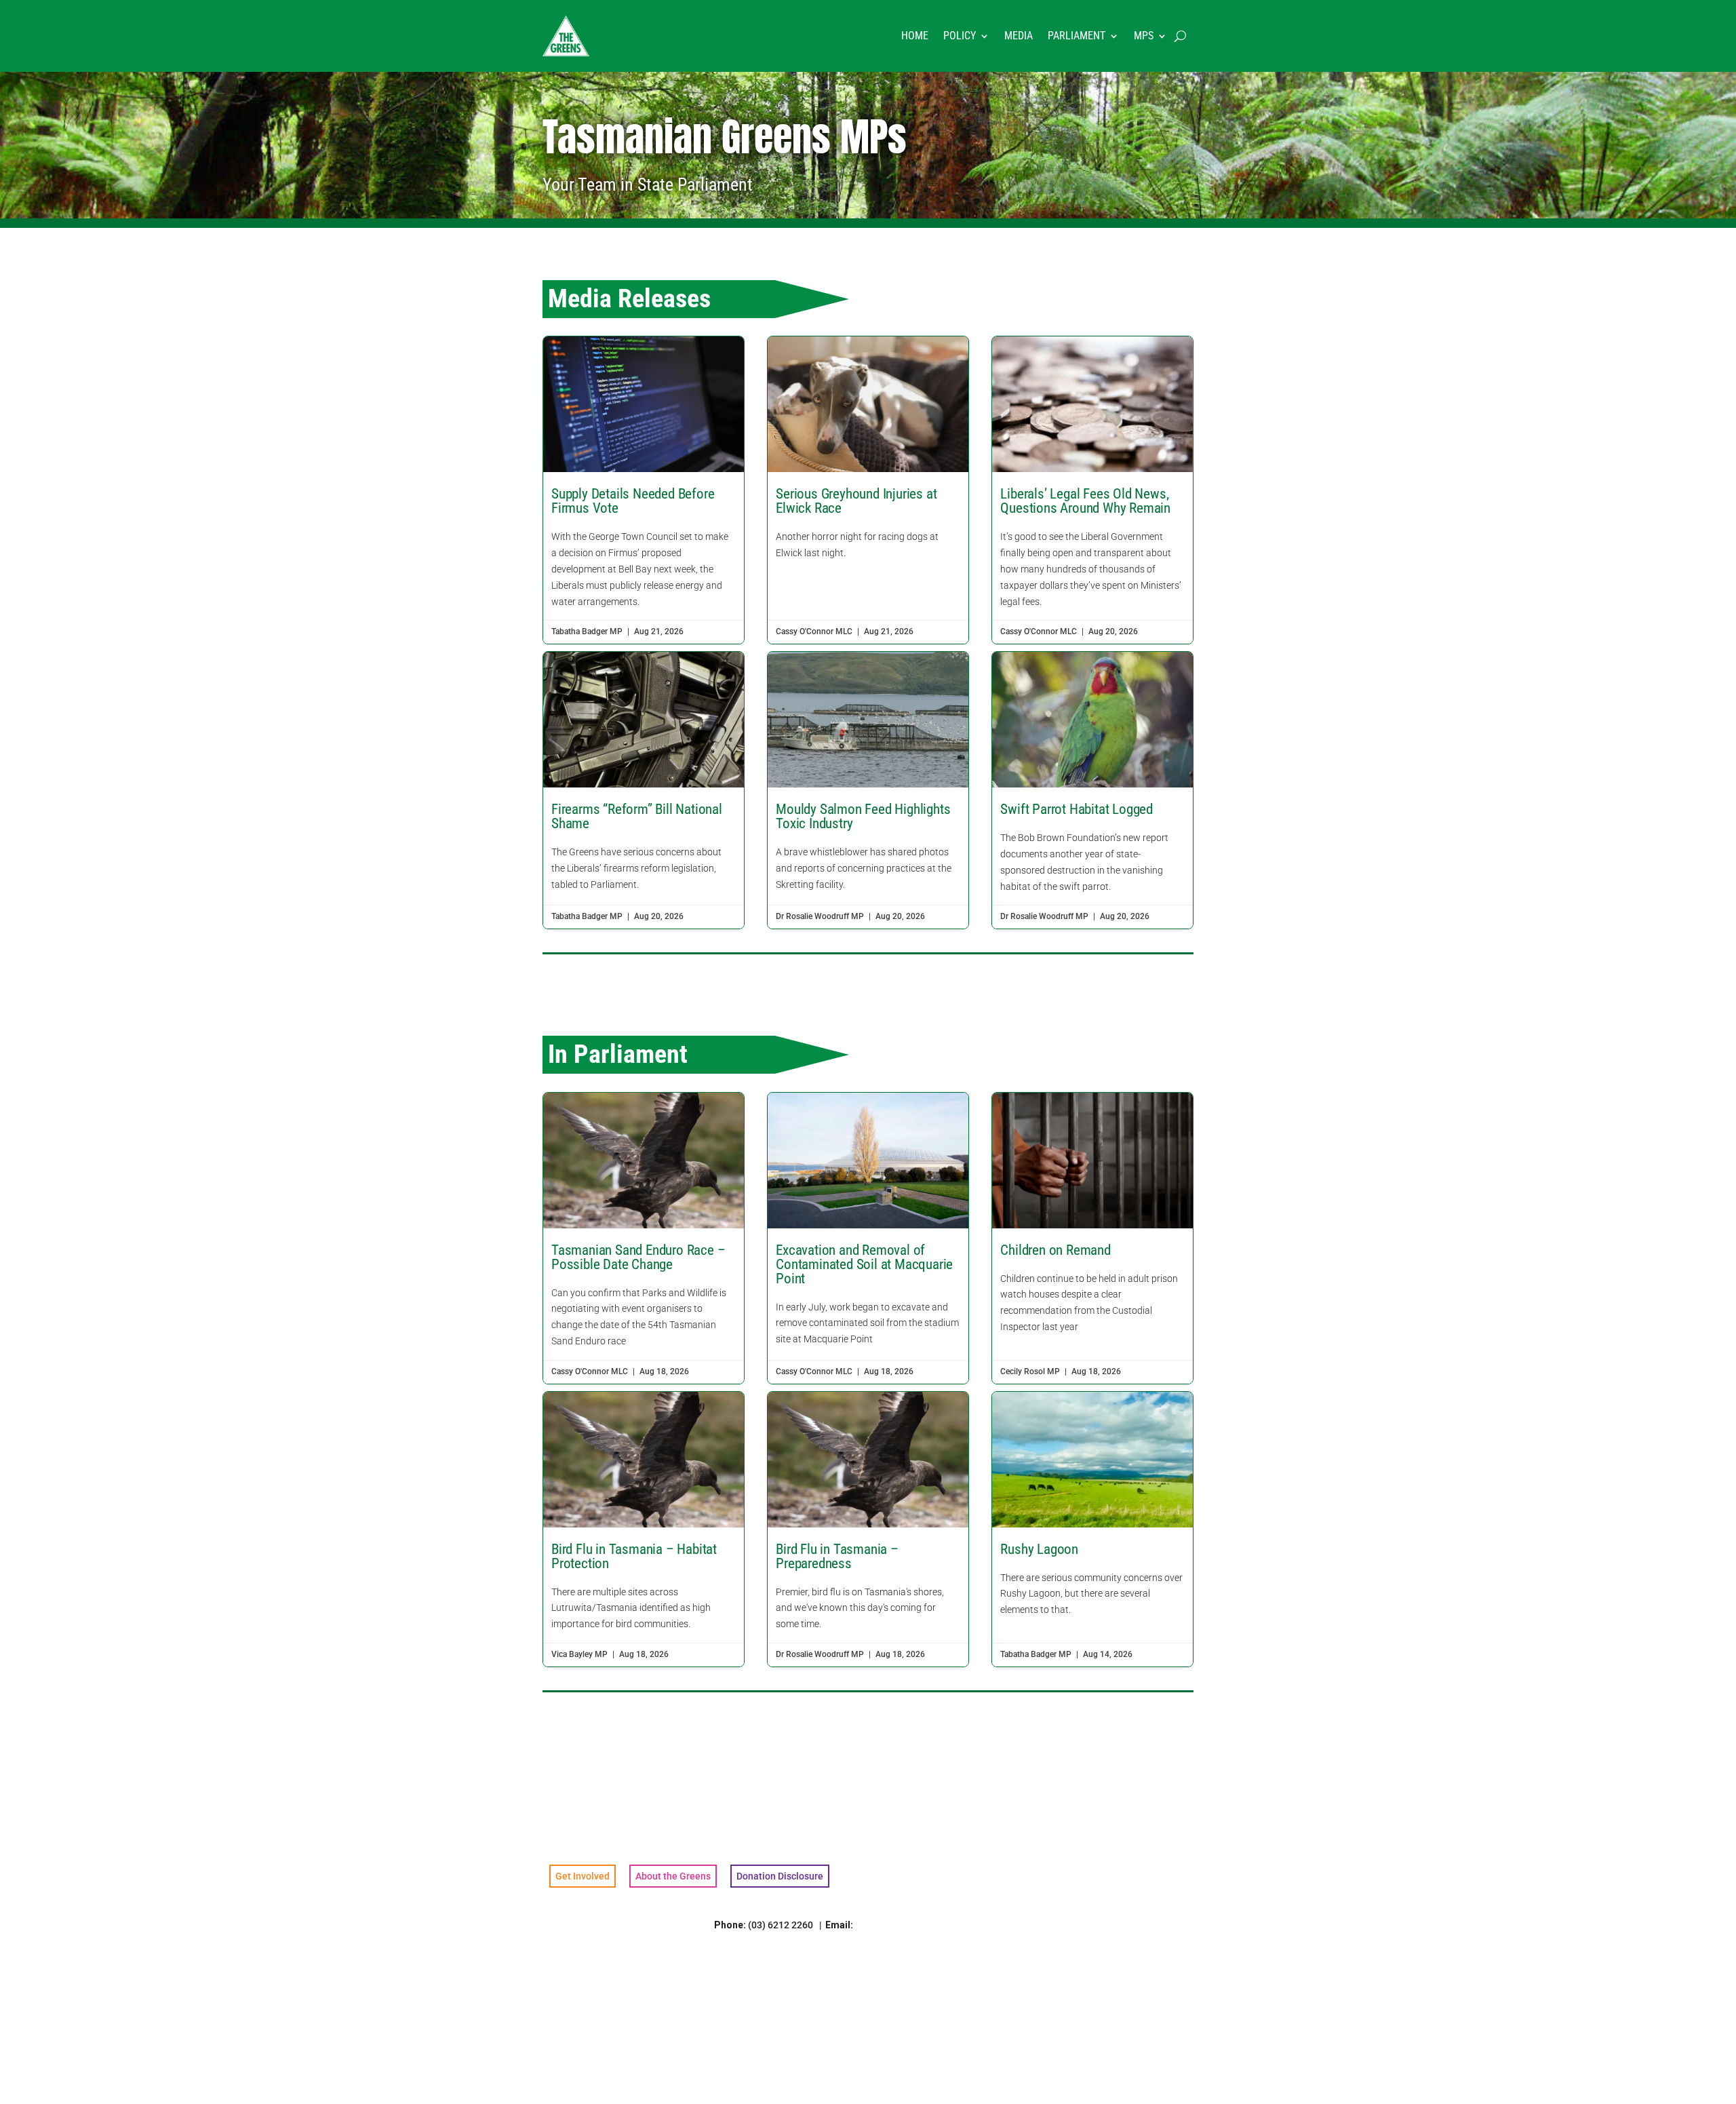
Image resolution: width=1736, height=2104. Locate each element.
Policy (960, 36)
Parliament (1077, 36)
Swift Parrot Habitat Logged (1092, 790)
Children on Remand (1092, 1238)
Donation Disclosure (780, 1876)
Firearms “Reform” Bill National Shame (644, 790)
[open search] (1180, 36)
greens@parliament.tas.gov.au (922, 1925)
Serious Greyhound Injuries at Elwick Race (868, 490)
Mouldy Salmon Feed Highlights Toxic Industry (868, 790)
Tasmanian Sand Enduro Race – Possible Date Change (644, 1238)
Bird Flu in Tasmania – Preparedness (868, 1529)
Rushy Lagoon (1092, 1529)
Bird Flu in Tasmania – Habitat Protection (644, 1529)
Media (1019, 36)
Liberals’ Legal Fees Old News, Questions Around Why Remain (1092, 490)
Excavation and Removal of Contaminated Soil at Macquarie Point (868, 1238)
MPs (1144, 36)
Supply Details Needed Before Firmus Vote (644, 490)
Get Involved (583, 1876)
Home (915, 36)
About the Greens (673, 1876)
